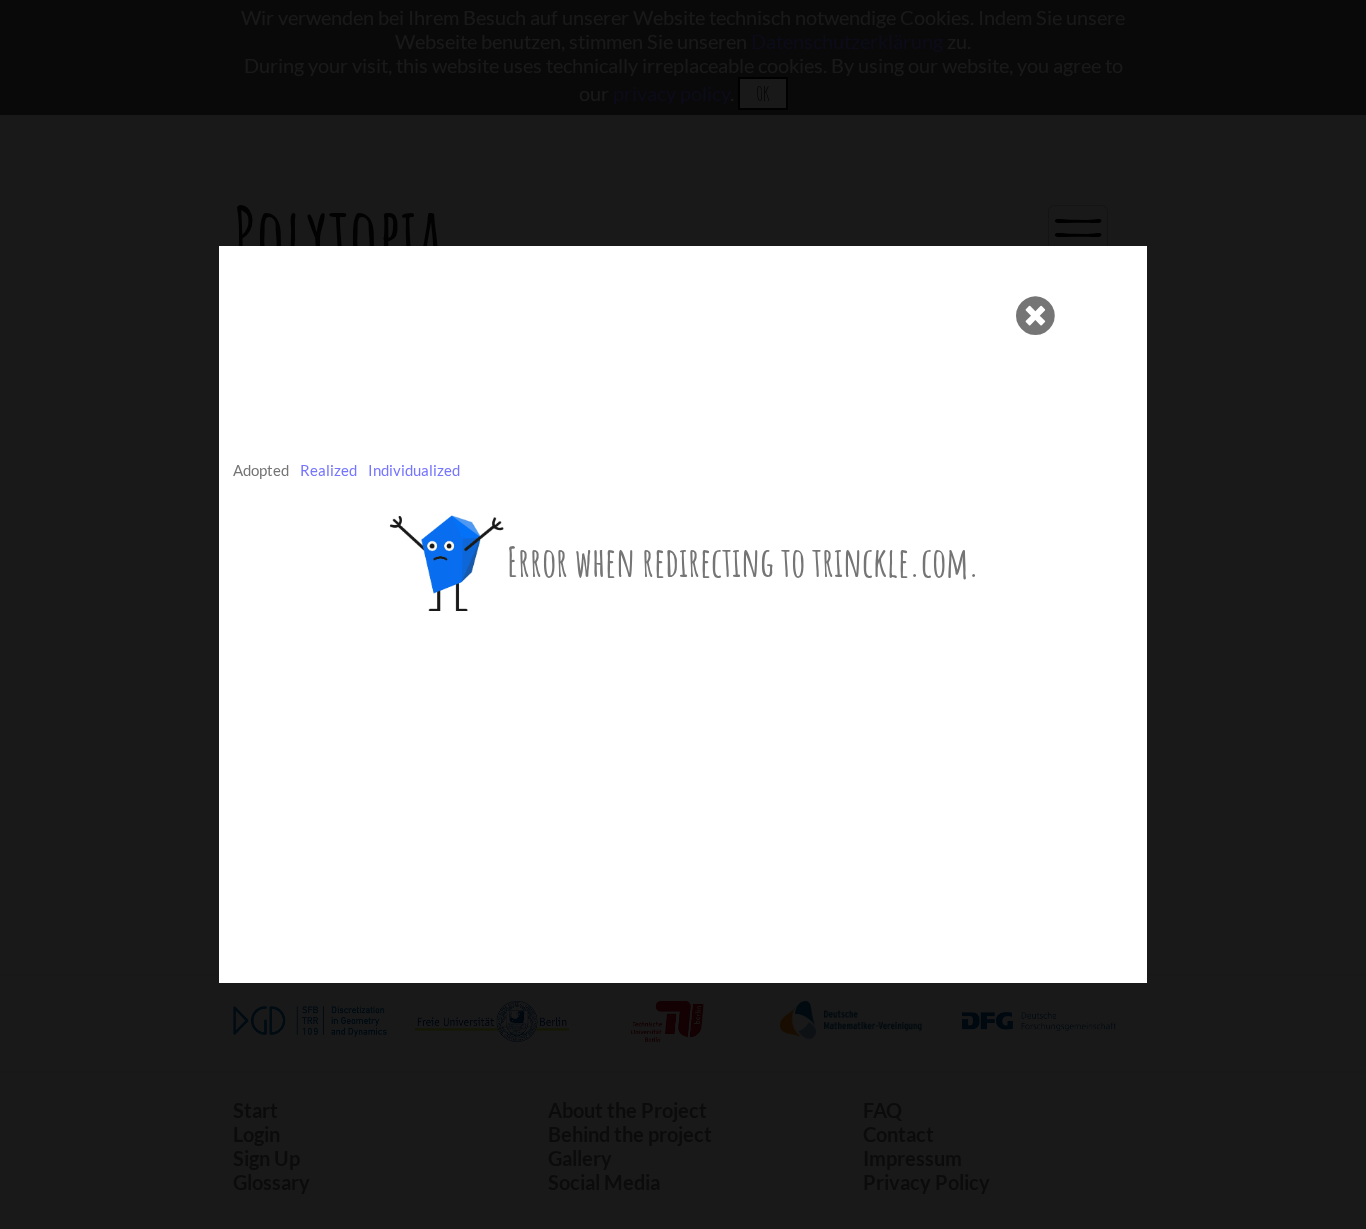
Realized (328, 470)
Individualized (414, 470)
